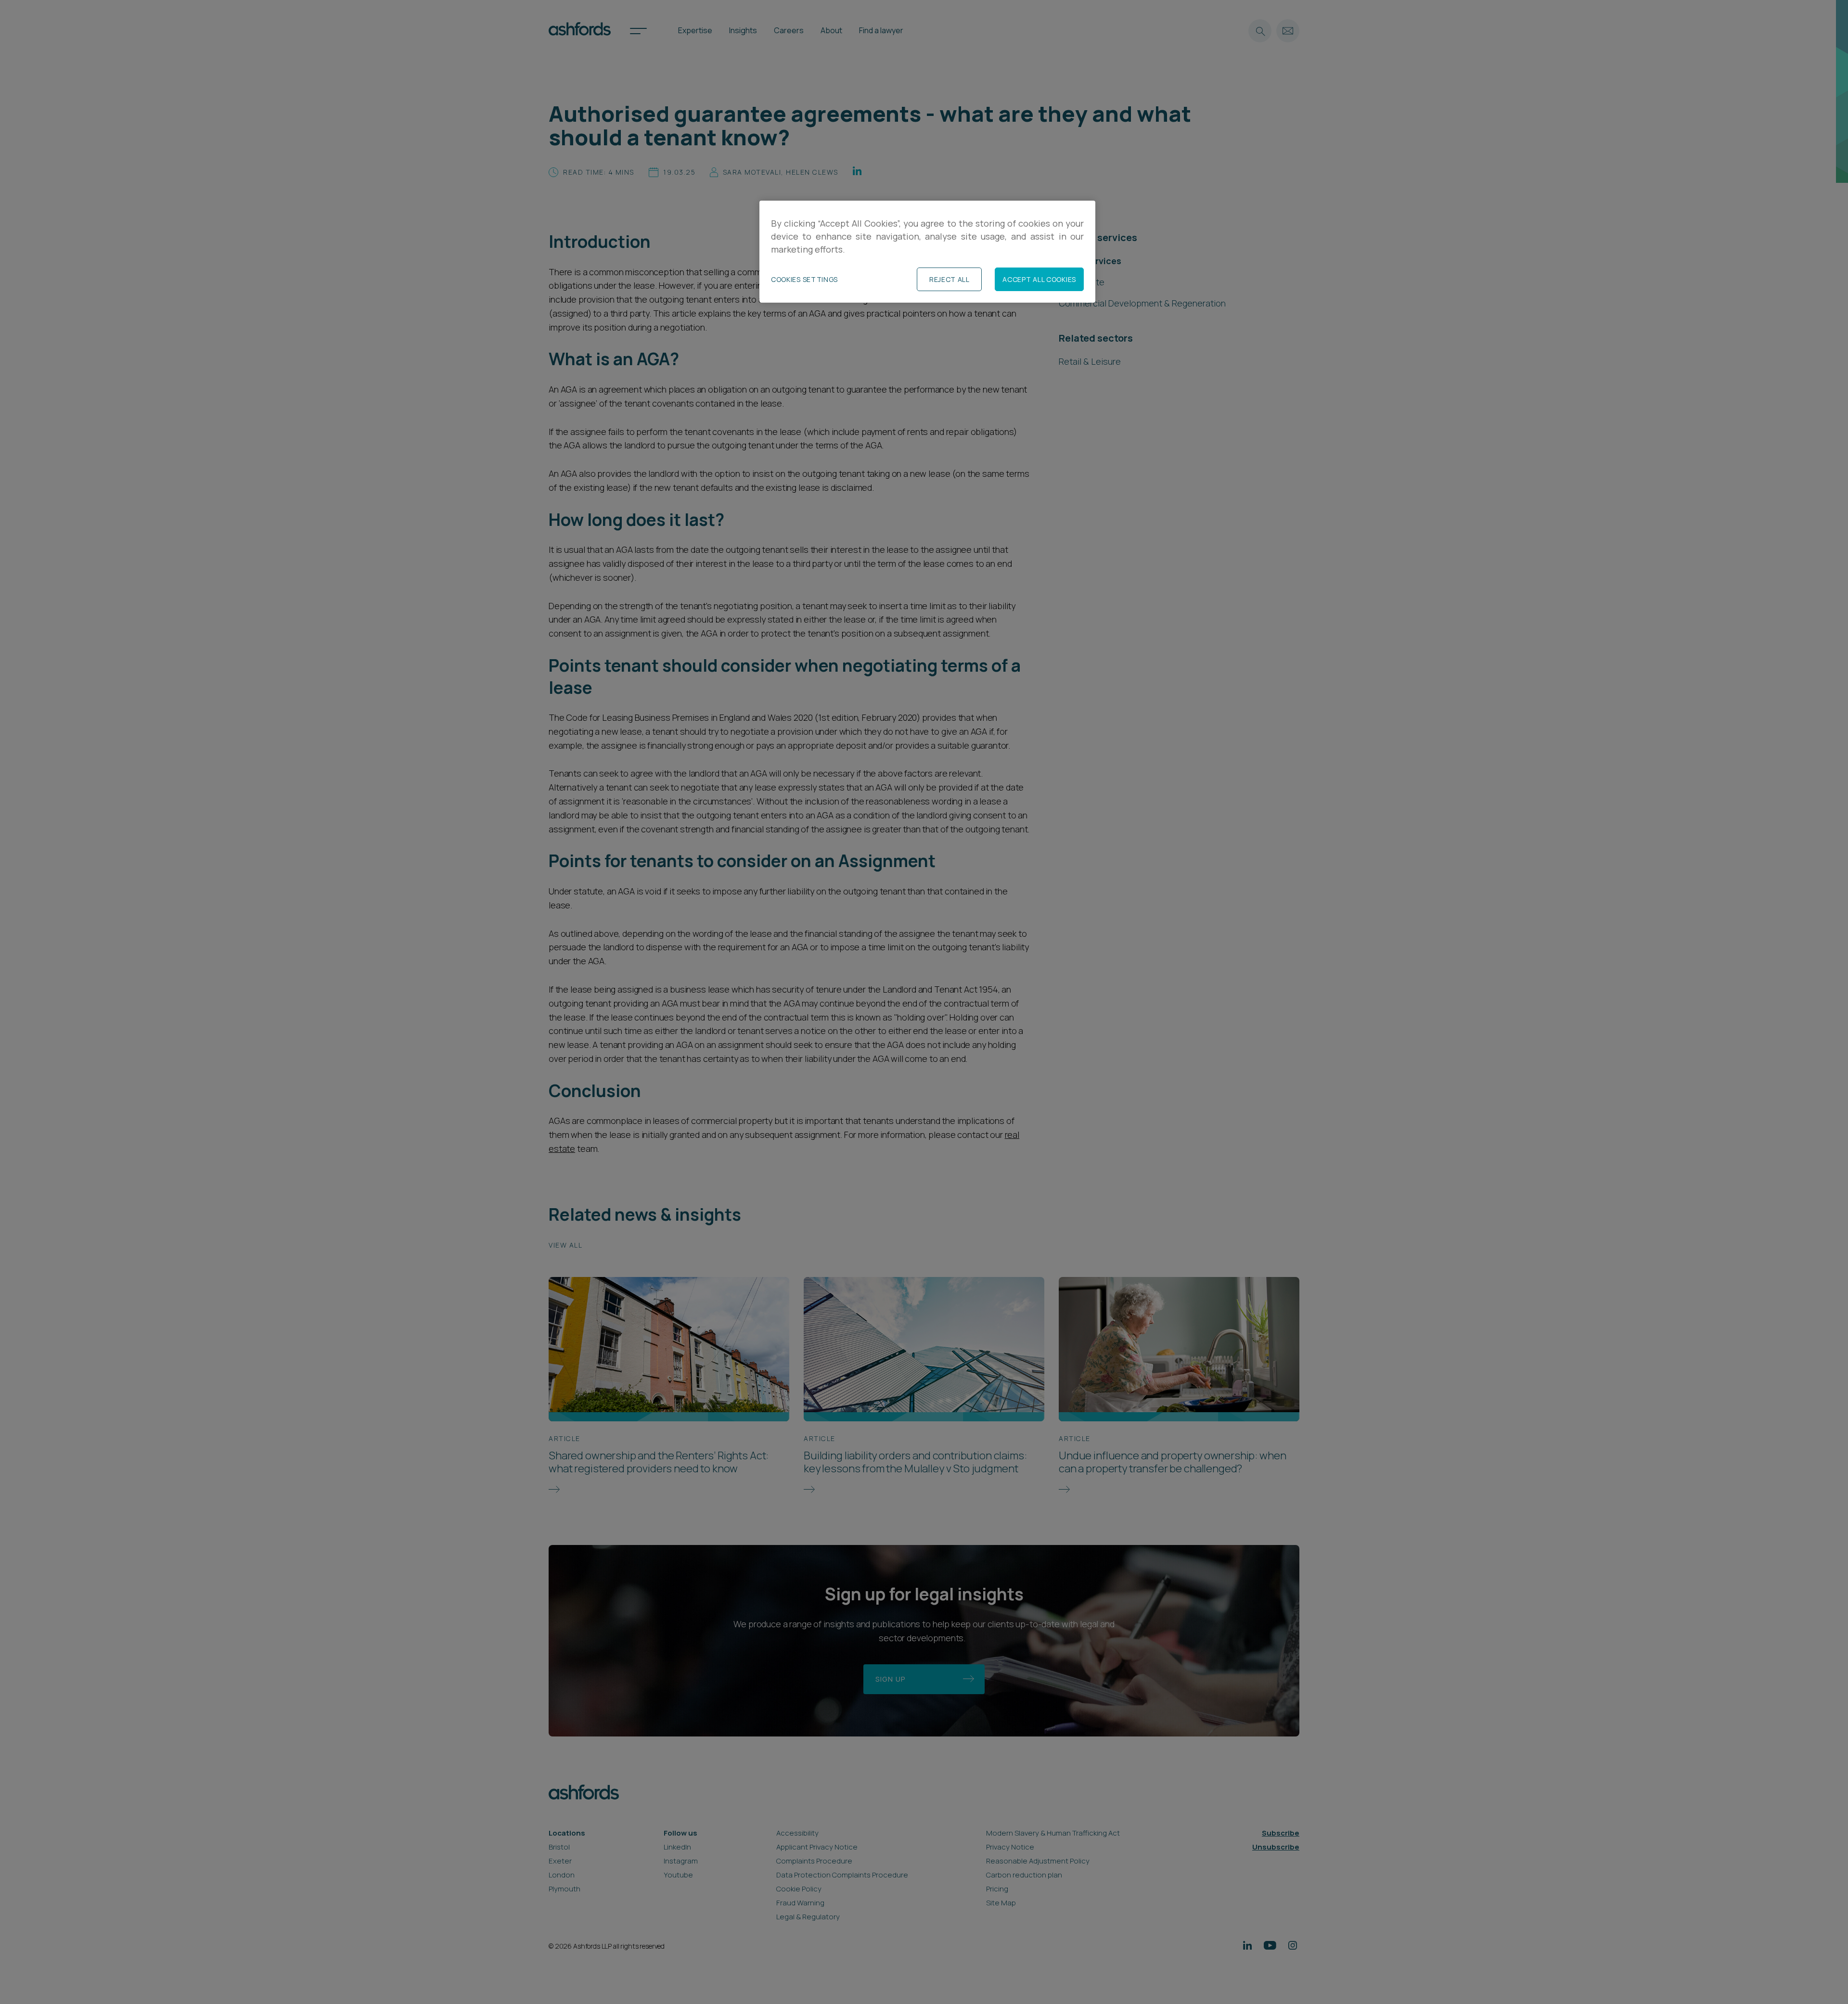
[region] (927, 252)
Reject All (950, 279)
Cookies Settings (804, 279)
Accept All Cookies (1039, 279)
